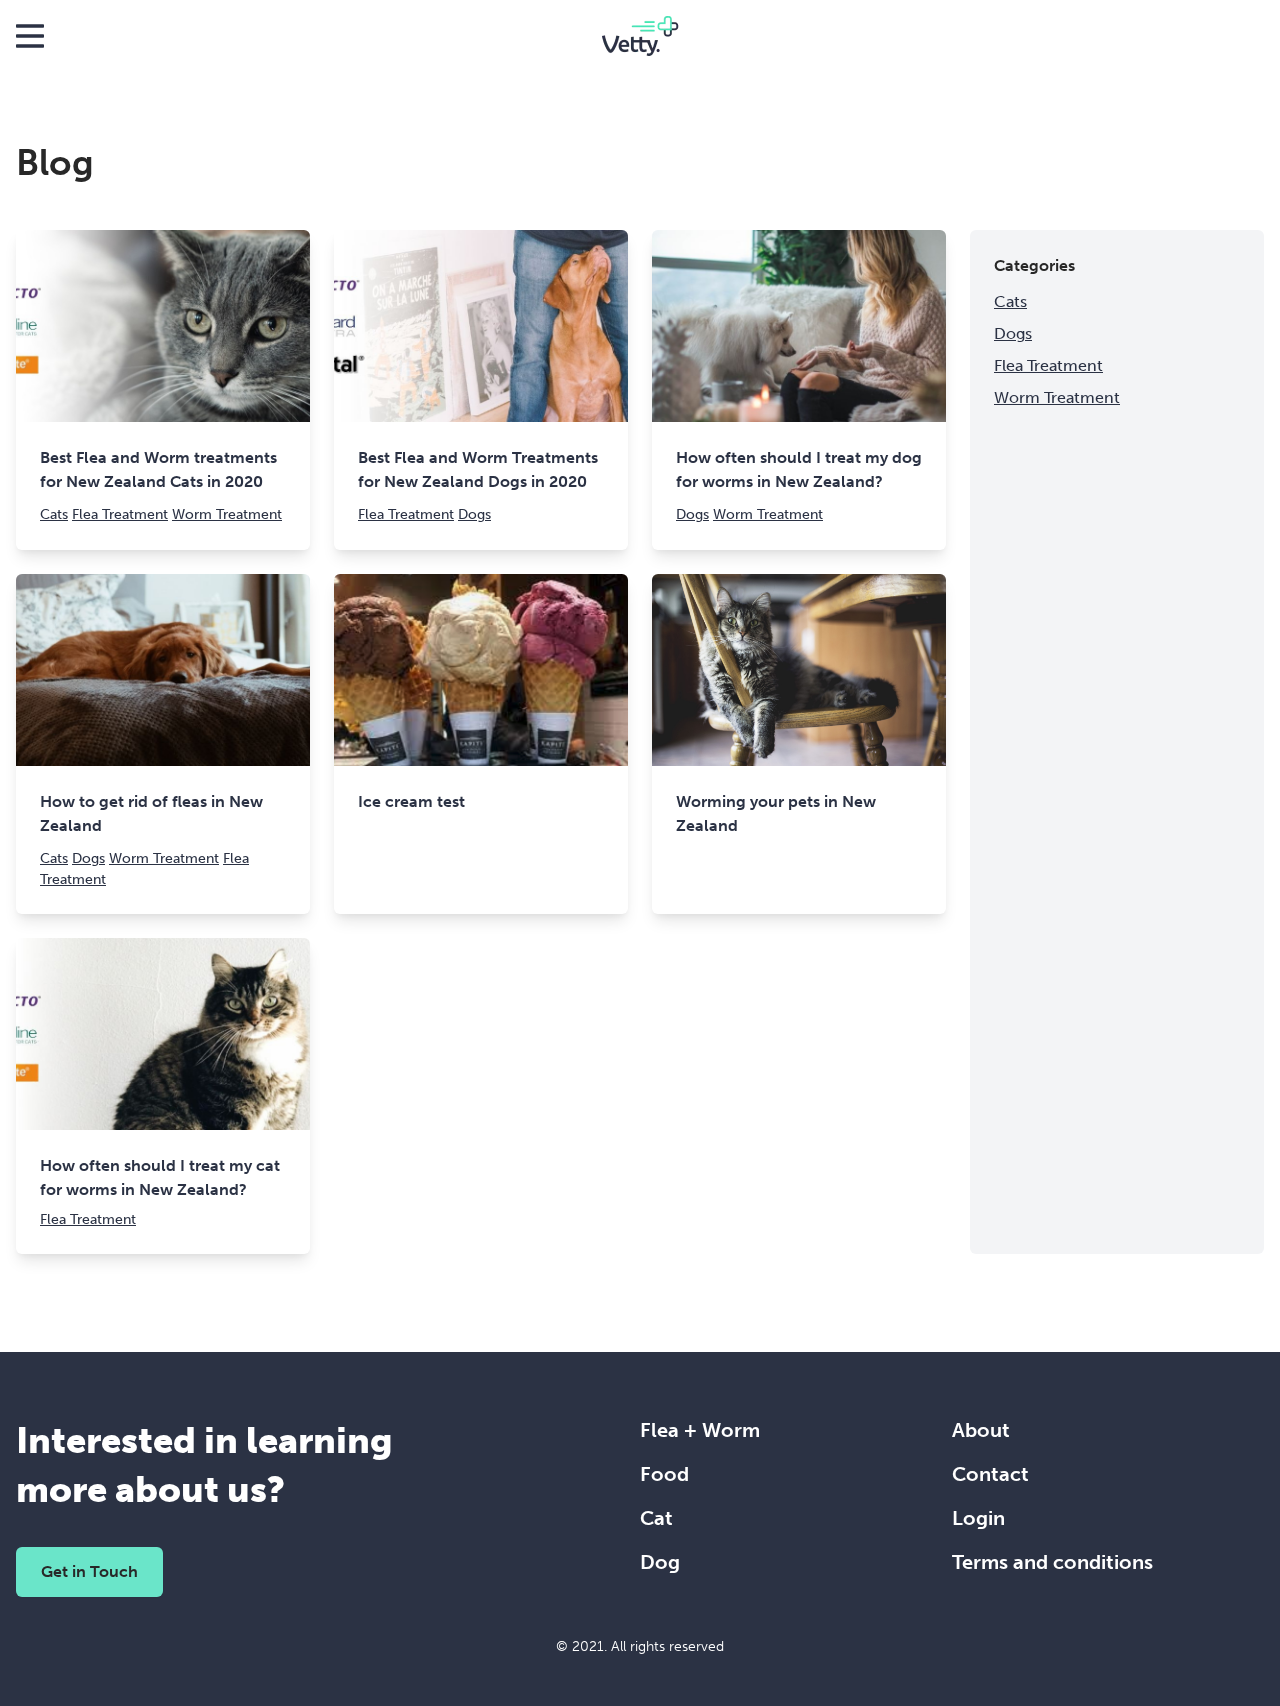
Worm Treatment (227, 514)
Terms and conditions (1052, 1562)
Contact (990, 1474)
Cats (54, 514)
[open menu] (30, 36)
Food (664, 1474)
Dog (660, 1562)
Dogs (474, 514)
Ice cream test (411, 801)
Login (978, 1518)
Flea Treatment (120, 514)
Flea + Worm (700, 1430)
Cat (656, 1518)
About (981, 1430)
